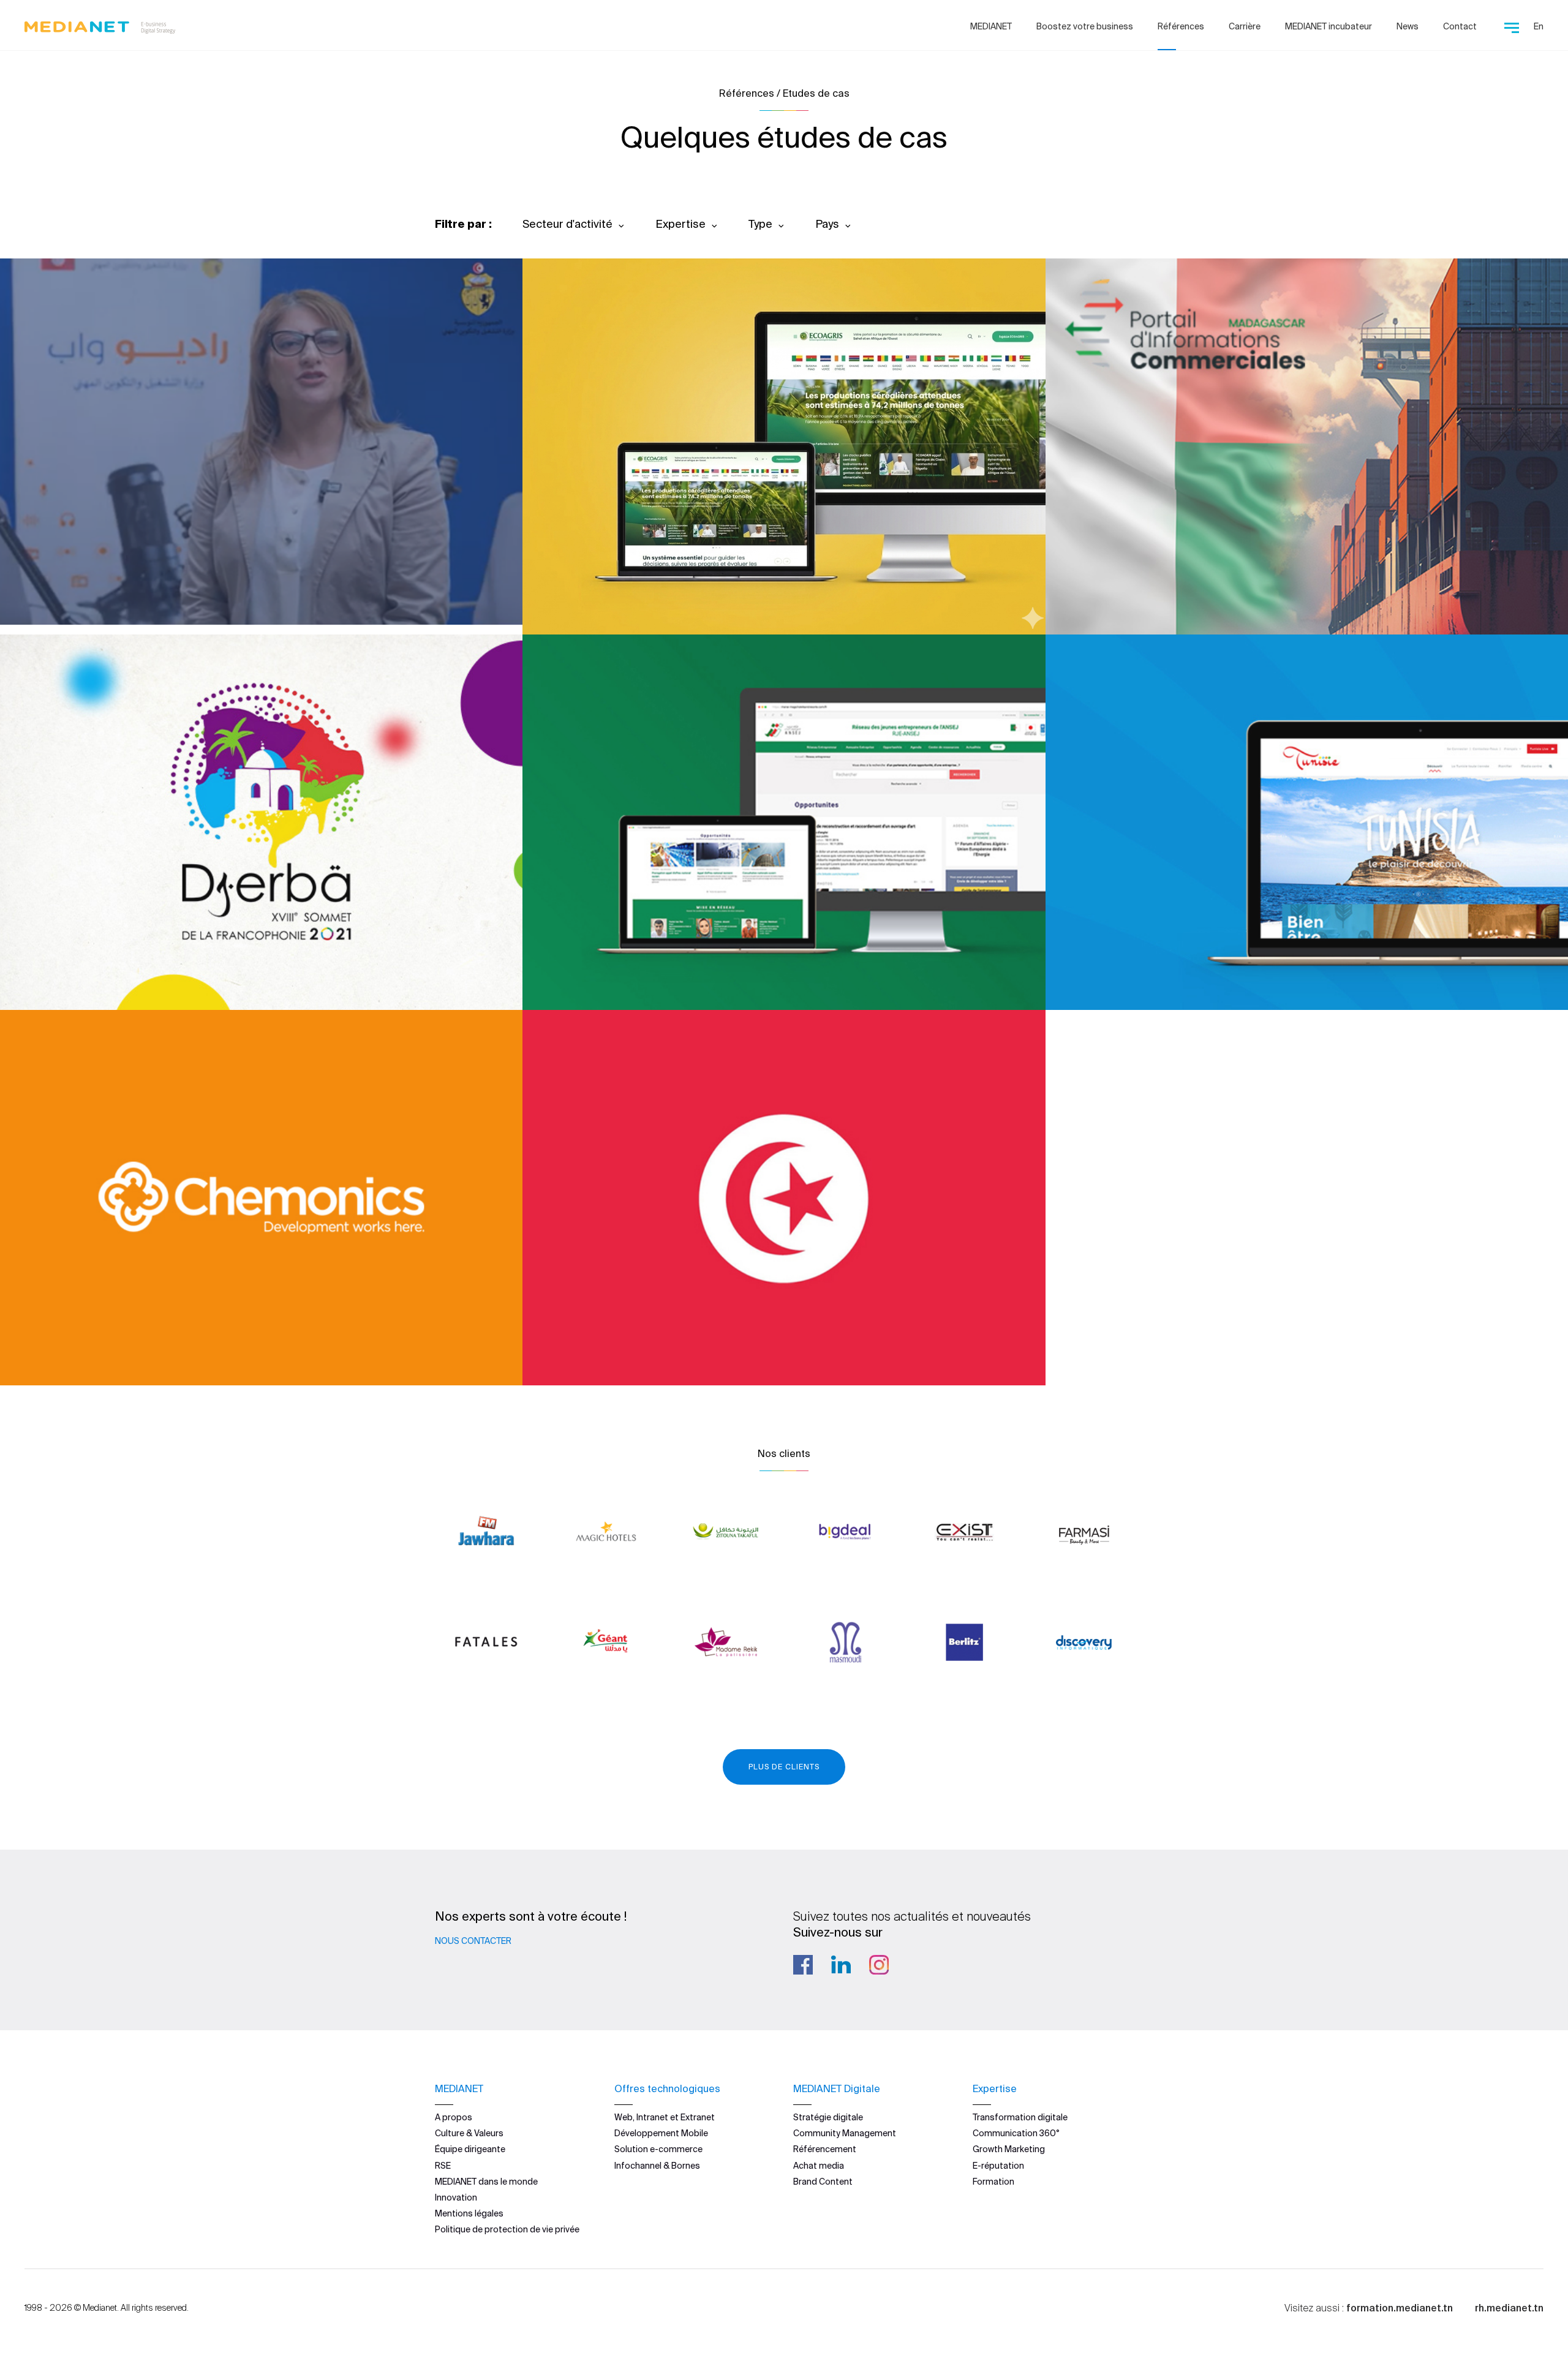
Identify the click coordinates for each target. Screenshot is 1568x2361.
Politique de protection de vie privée (507, 2229)
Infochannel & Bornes (657, 2166)
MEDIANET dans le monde (486, 2182)
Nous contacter (473, 1941)
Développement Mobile (661, 2133)
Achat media (819, 2166)
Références (1181, 26)
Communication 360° (1016, 2133)
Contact (1460, 26)
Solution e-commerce (658, 2149)
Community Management (845, 2133)
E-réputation (998, 2166)
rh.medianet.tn (1509, 2308)
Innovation (456, 2197)
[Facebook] (803, 1965)
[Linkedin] (841, 1965)
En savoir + (86, 582)
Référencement (825, 2149)
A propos (454, 2117)
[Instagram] (879, 1965)
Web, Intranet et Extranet (665, 2117)
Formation (993, 2182)
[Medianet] (100, 24)
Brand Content (823, 2182)
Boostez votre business (1085, 26)
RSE (443, 2166)
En (1539, 26)
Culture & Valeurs (469, 2133)
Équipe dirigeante (470, 2149)
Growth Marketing (1009, 2149)
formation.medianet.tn (1400, 2308)
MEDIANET (991, 26)
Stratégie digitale (828, 2117)
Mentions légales (469, 2213)
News (1408, 26)
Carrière (1245, 26)
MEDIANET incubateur (1329, 26)
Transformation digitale (1020, 2117)
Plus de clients (784, 1767)
